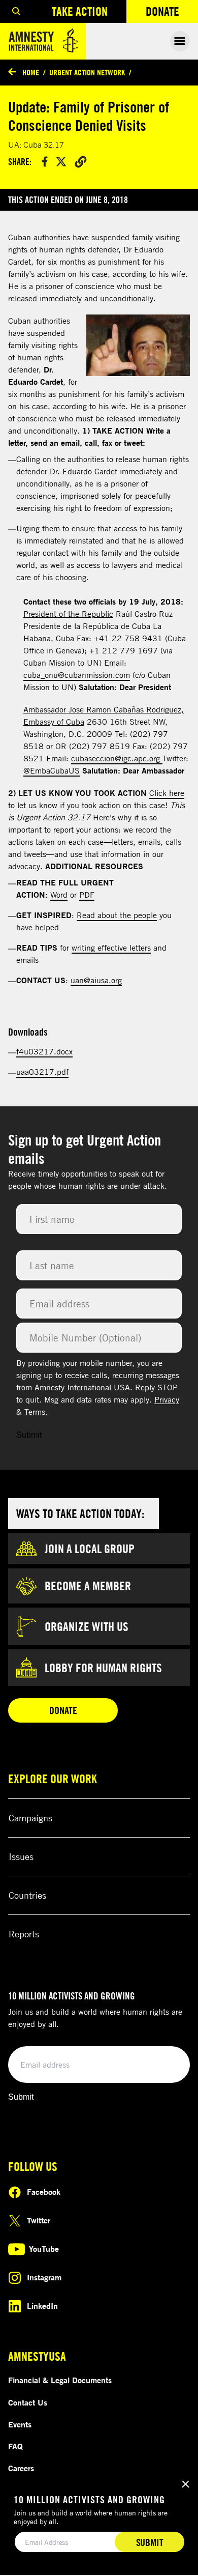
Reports (24, 1934)
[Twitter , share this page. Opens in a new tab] (61, 162)
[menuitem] (16, 11)
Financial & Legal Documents (60, 2380)
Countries (27, 1895)
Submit (29, 1435)
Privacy (167, 1399)
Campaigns (30, 1818)
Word (59, 895)
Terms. (36, 1412)
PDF (87, 895)
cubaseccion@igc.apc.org (117, 758)
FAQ (15, 2446)
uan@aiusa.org (96, 980)
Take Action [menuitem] (80, 11)
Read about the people (117, 915)
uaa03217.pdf (42, 1072)
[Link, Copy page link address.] (81, 161)
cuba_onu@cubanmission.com (77, 675)
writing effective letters (111, 948)
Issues (21, 1856)
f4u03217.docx (44, 1051)
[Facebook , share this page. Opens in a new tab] (45, 162)
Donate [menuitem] (172, 13)
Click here (167, 793)
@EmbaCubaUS (52, 770)
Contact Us (28, 2402)
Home (31, 72)
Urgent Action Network (87, 72)
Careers (21, 2468)
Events (20, 2424)
